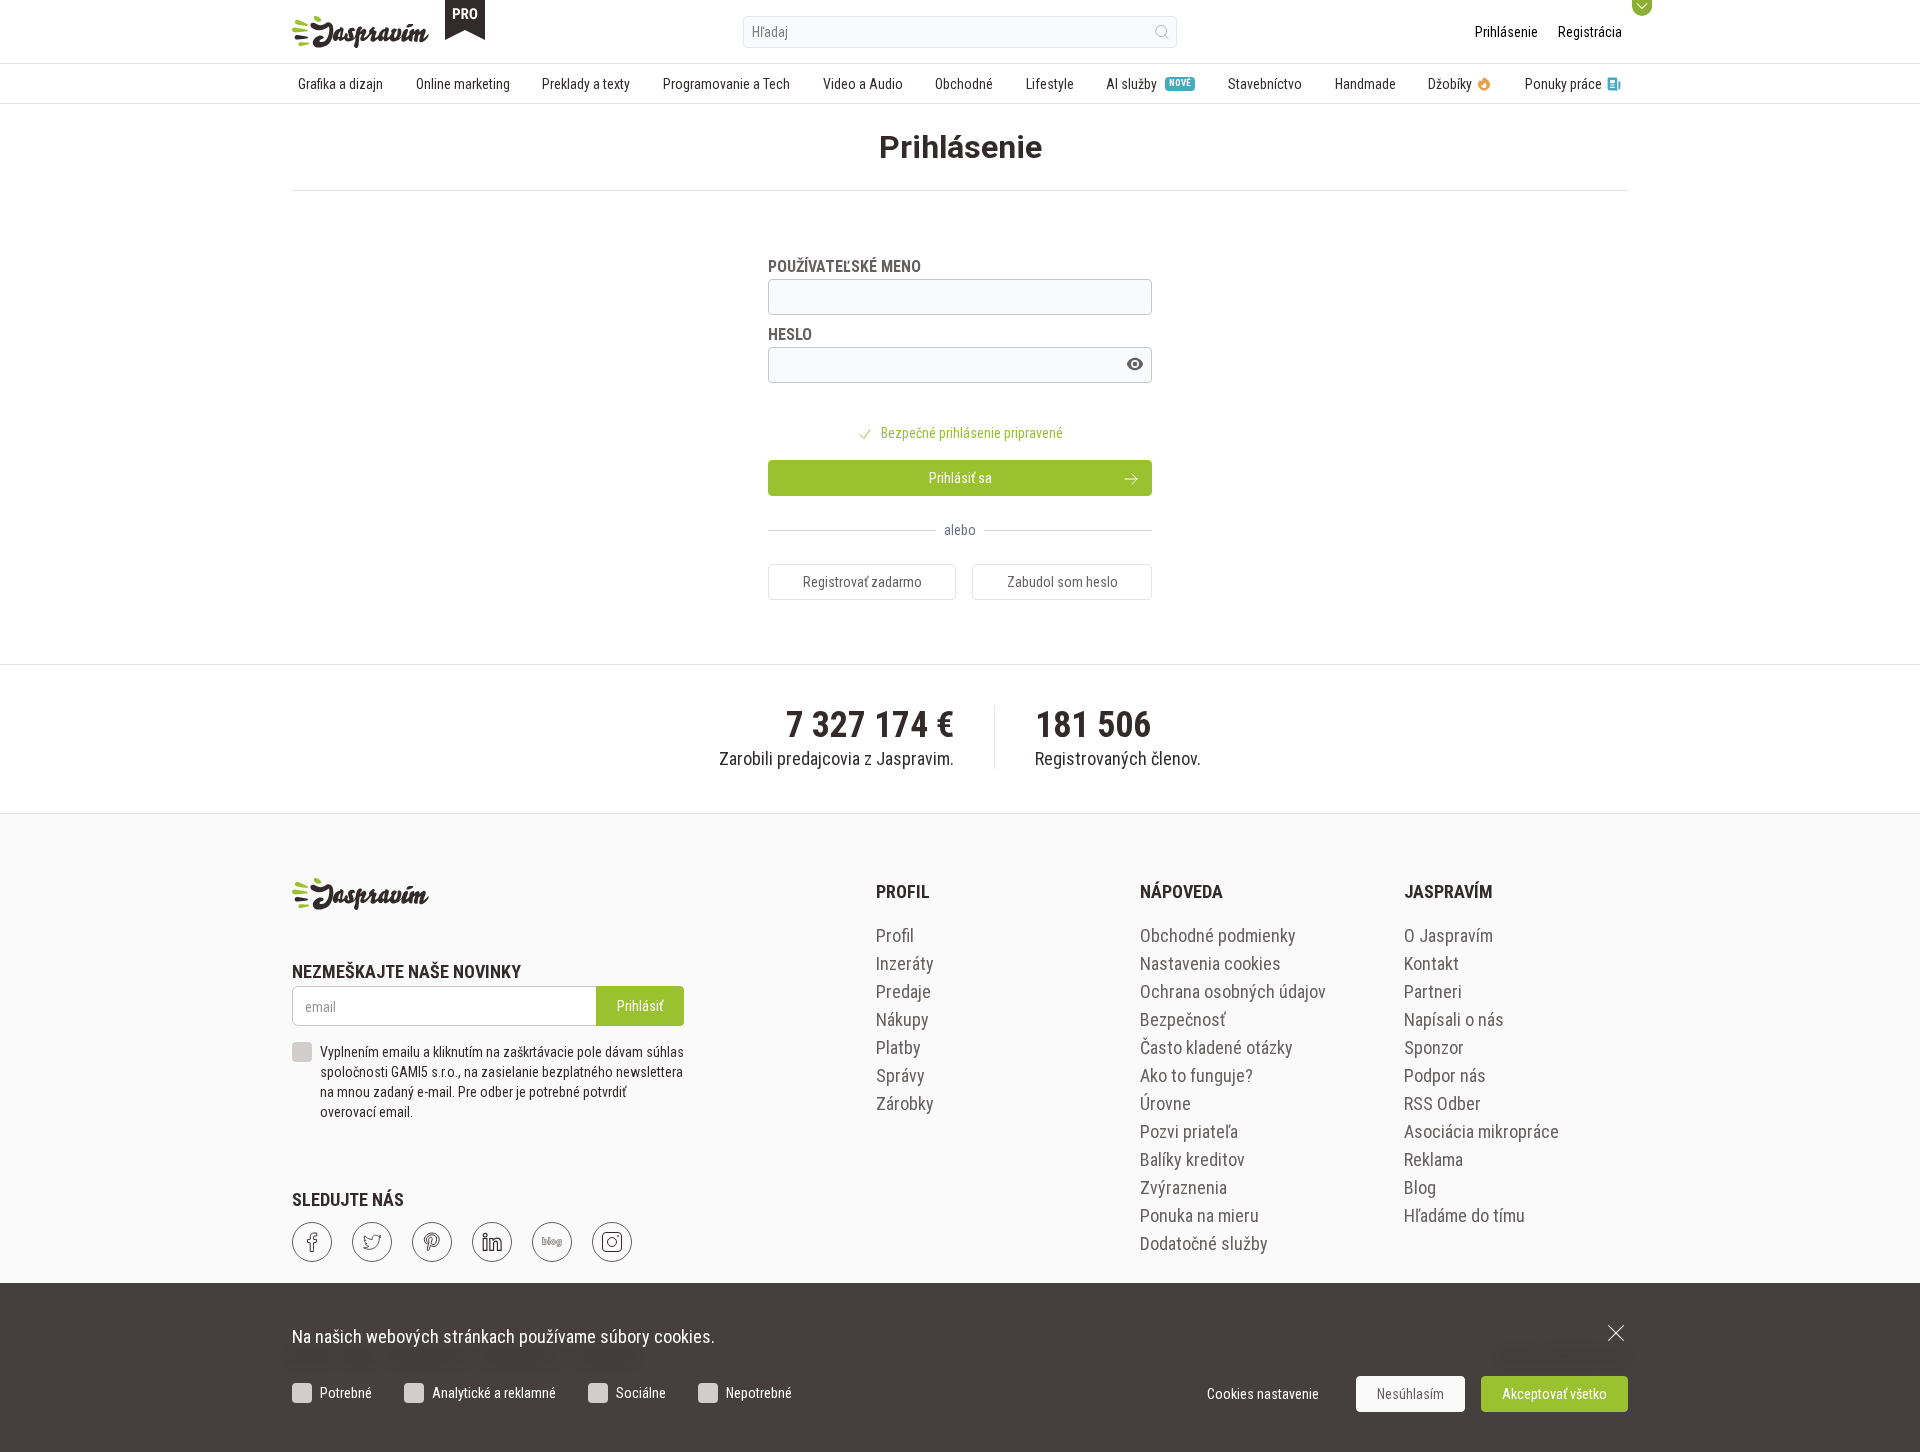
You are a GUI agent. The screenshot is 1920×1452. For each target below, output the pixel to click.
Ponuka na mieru (1199, 1215)
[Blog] (552, 1242)
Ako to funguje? (1196, 1075)
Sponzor (1434, 1047)
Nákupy (902, 1019)
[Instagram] (612, 1242)
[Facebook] (312, 1242)
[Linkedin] (492, 1242)
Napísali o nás (1454, 1019)
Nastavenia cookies (1210, 963)
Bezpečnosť (1183, 1019)
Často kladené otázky (1216, 1047)
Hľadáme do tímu (1464, 1215)
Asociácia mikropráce (1481, 1131)
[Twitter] (372, 1242)
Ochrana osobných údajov (1233, 991)
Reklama (1433, 1159)
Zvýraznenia (1183, 1187)
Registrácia (1590, 32)
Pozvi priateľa (1189, 1131)
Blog (1420, 1187)
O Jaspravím (1448, 935)
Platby (898, 1047)
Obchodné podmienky (1218, 935)
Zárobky (905, 1103)
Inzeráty (905, 963)
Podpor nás (1445, 1075)
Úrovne (1165, 1103)
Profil (895, 935)
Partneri (1433, 991)
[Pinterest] (432, 1242)
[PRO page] (465, 20)
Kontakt (1431, 963)
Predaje (903, 991)
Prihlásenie (1506, 32)
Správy (900, 1075)
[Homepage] (360, 32)
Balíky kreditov (1192, 1159)
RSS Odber (1442, 1103)
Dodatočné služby (1204, 1243)
